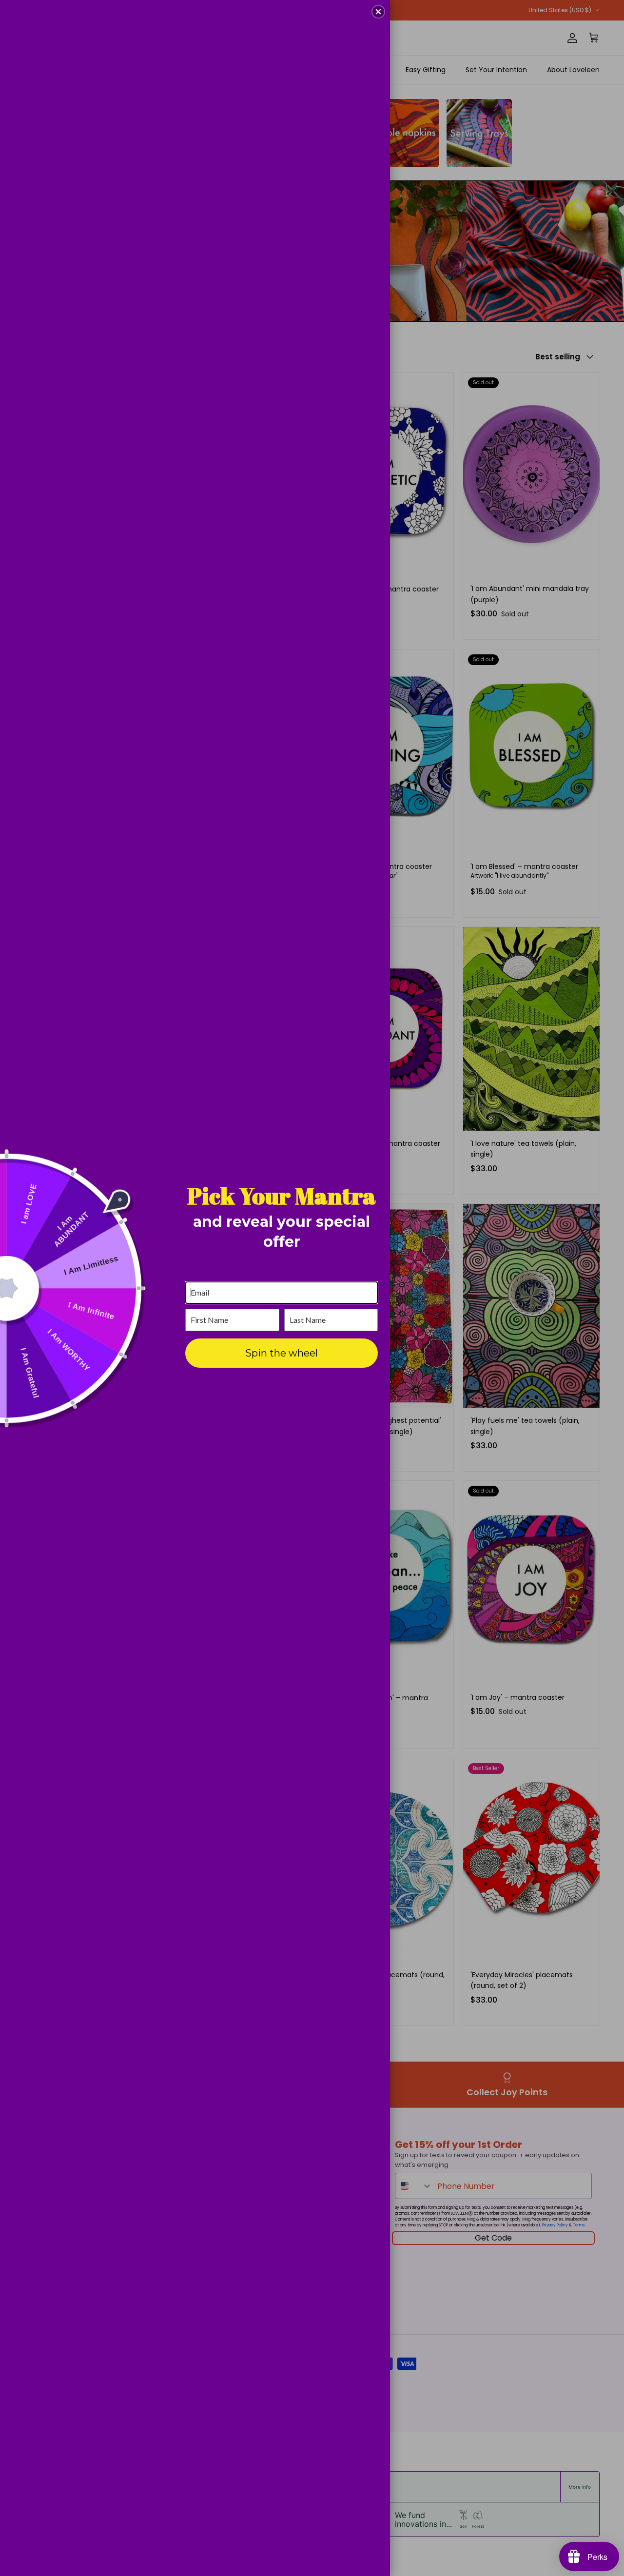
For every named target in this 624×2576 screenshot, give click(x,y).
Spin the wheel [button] (282, 1353)
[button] (378, 12)
